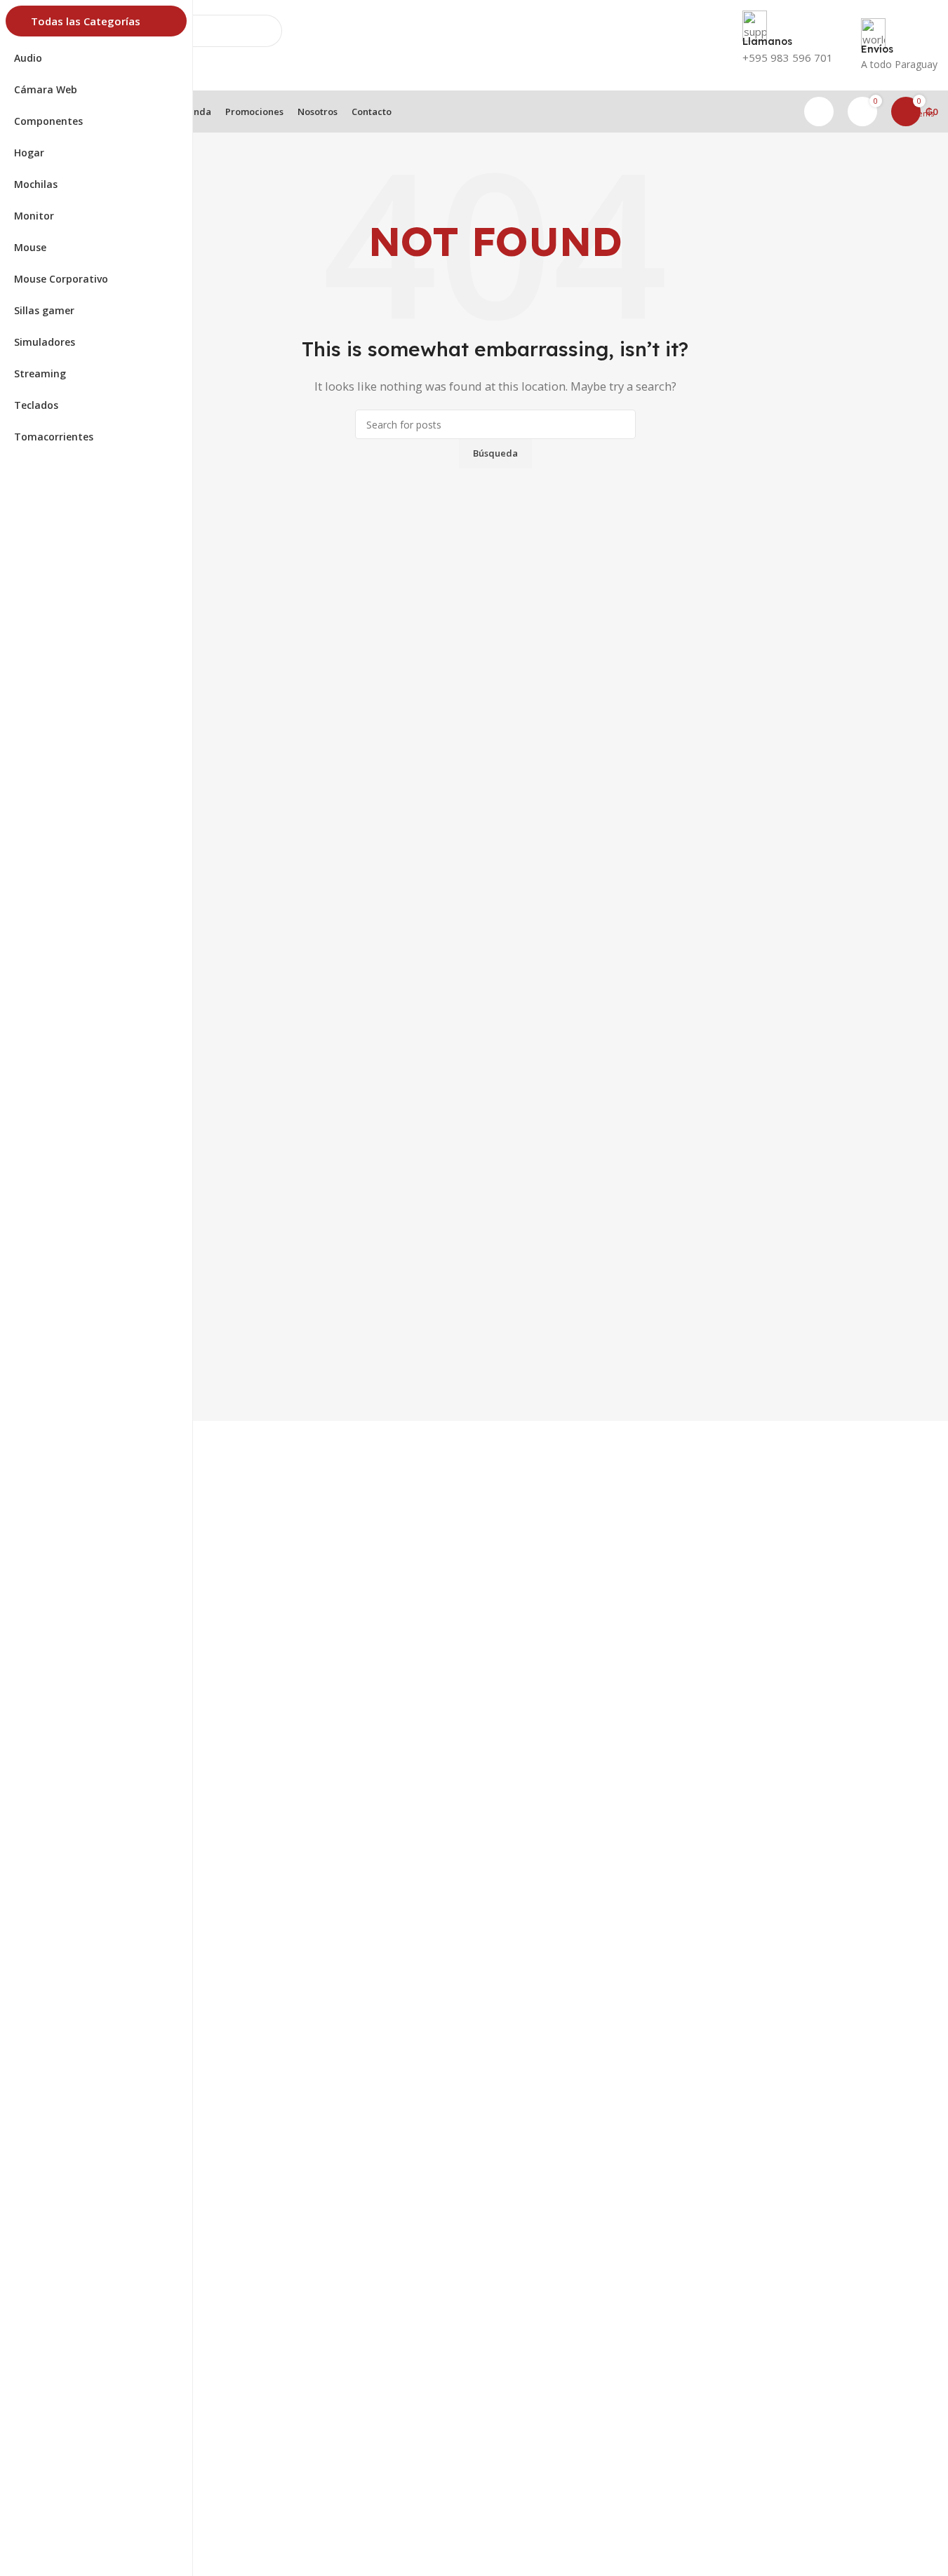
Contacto (74, 2554)
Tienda (68, 2530)
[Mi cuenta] (819, 112)
